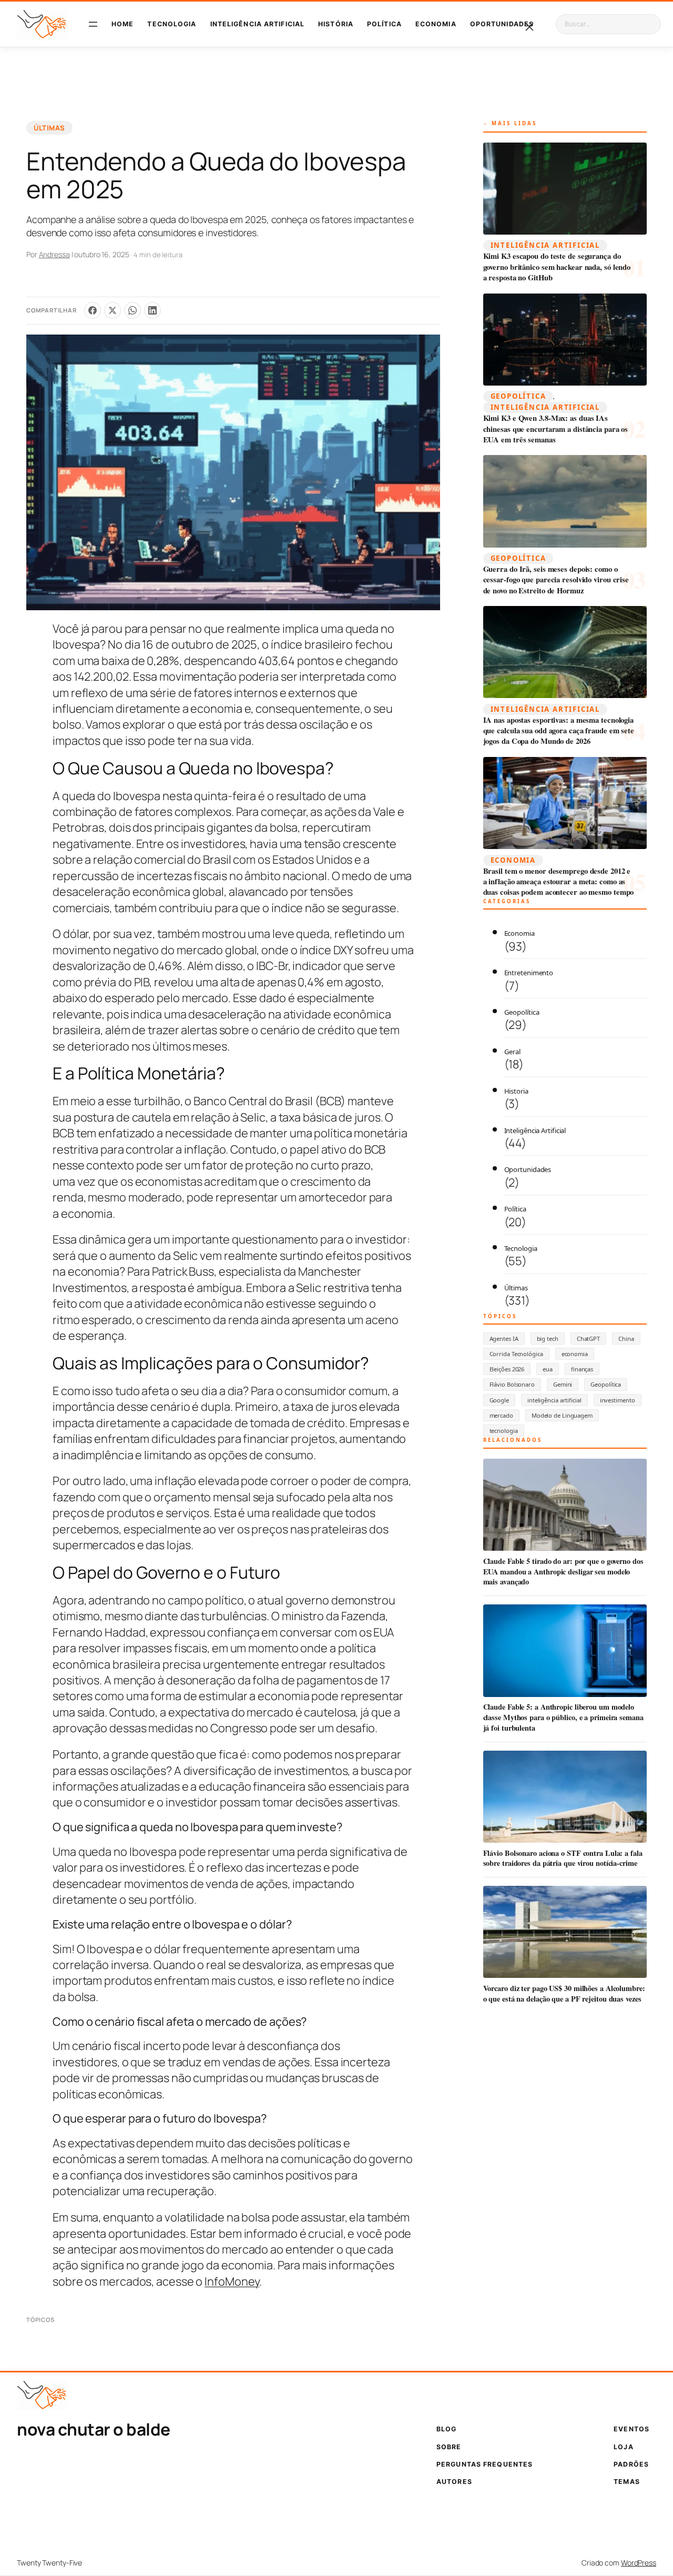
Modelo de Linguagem (562, 1415)
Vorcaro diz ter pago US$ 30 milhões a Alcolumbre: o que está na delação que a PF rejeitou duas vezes (564, 1993)
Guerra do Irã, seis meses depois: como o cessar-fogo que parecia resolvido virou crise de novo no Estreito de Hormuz (556, 580)
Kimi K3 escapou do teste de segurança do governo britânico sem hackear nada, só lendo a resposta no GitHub (557, 267)
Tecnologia (521, 1248)
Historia (516, 1091)
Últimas (49, 128)
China (626, 1338)
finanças (582, 1369)
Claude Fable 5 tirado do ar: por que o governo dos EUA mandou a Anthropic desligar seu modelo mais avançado (563, 1572)
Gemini (563, 1384)
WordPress (639, 2563)
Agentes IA (504, 1338)
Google (499, 1400)
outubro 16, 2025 (101, 254)
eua (548, 1369)
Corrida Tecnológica (516, 1354)
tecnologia (504, 1431)
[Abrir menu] (93, 24)
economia (575, 1354)
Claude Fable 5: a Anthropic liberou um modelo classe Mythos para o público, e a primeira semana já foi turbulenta (563, 1717)
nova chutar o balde (94, 2429)
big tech (548, 1338)
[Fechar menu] (529, 27)
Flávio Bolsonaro (512, 1384)
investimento (618, 1400)
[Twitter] (113, 310)
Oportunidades (528, 1169)
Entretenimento (529, 973)
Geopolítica (518, 396)
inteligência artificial (554, 1400)
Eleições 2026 (507, 1369)
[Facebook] (93, 310)
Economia (513, 860)
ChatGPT (588, 1338)
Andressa (54, 254)
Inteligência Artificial (545, 245)
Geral (513, 1052)
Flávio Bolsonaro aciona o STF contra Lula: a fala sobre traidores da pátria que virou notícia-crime (563, 1858)
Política (515, 1209)
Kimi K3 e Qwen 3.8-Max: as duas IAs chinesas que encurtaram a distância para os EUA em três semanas (556, 429)
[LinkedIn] (152, 310)
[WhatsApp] (132, 310)
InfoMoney (232, 2281)
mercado (501, 1415)
